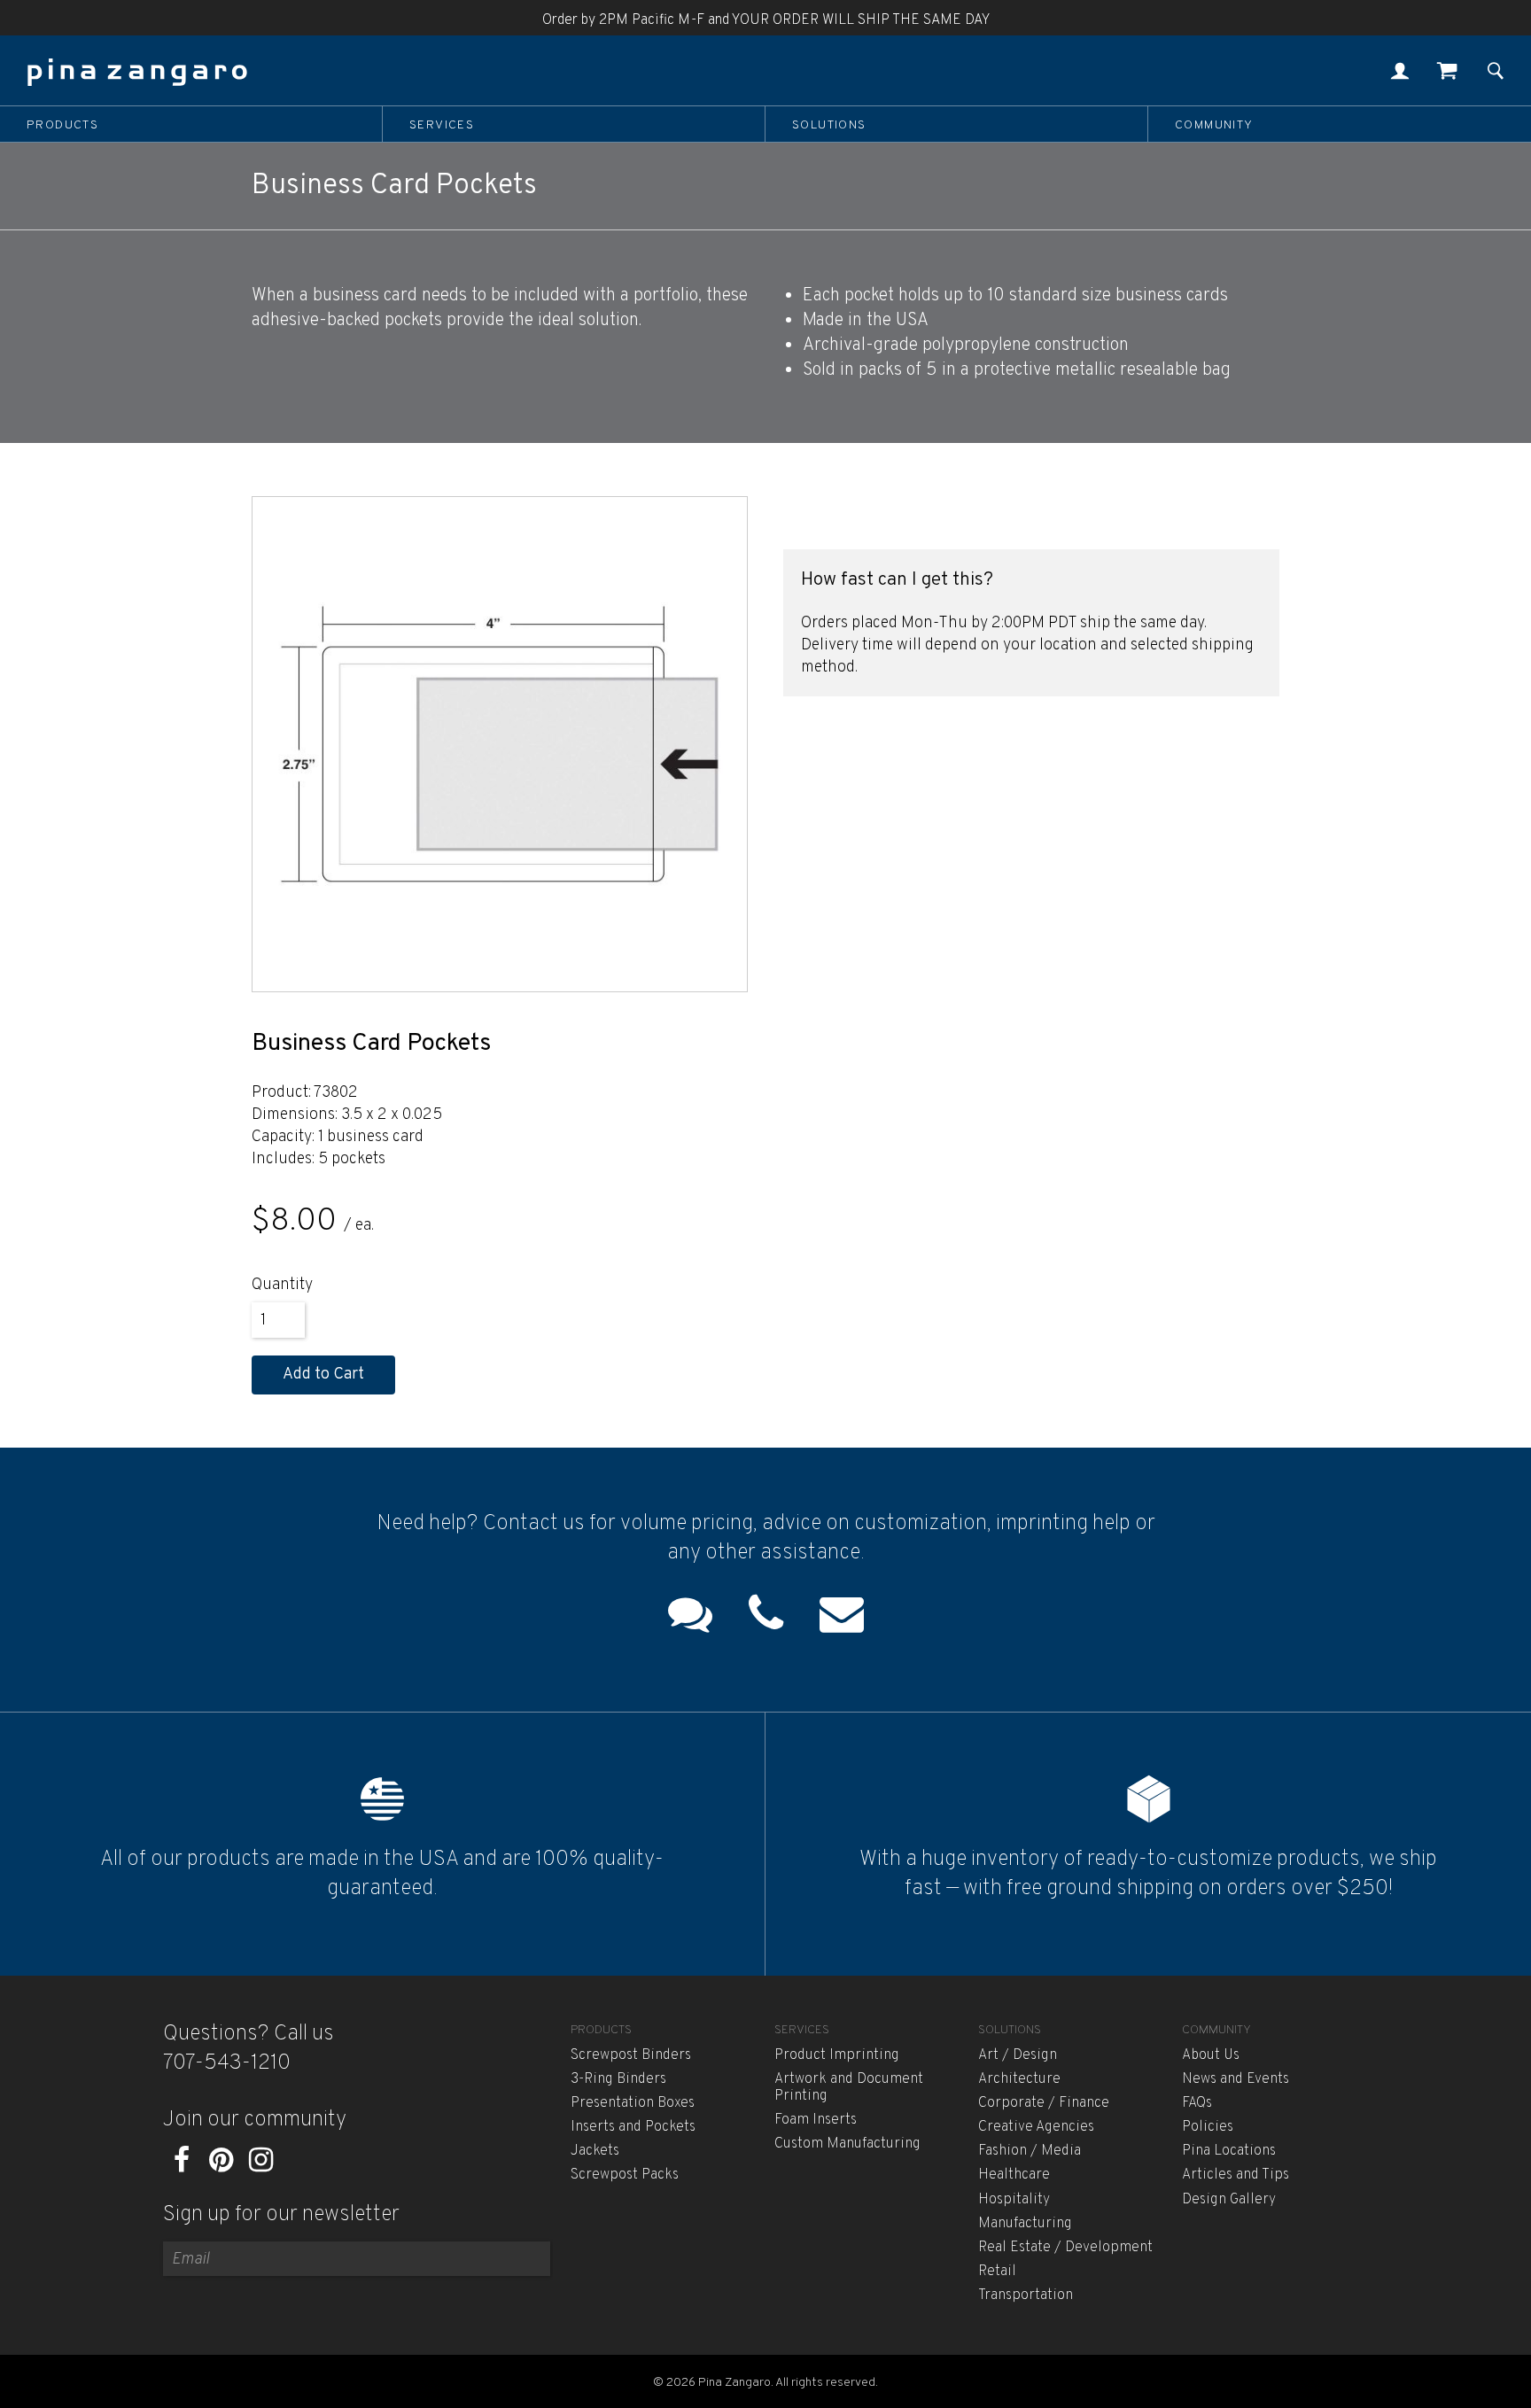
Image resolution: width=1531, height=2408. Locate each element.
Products (62, 125)
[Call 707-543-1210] (766, 1618)
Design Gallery (1229, 2200)
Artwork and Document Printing (849, 2088)
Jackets (595, 2151)
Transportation (1026, 2295)
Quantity (282, 1286)
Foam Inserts (816, 2120)
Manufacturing (1025, 2224)
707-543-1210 (227, 2063)
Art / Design (1018, 2055)
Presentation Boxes (633, 2103)
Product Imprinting (837, 2055)
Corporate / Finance (1044, 2103)
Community (1214, 125)
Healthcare (1014, 2175)
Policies (1208, 2127)
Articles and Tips (1236, 2175)
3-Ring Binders (618, 2079)
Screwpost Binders (631, 2055)
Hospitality (1014, 2200)
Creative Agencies (1036, 2127)
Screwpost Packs (625, 2175)
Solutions (829, 125)
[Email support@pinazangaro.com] (842, 1618)
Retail (997, 2272)
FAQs (1197, 2103)
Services (442, 125)
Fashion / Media (1030, 2151)
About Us (1211, 2055)
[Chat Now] (690, 1618)
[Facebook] (181, 2166)
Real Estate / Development (1065, 2248)
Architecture (1019, 2079)
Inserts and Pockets (633, 2127)
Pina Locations (1229, 2151)
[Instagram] (261, 2166)
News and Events (1236, 2079)
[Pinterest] (221, 2166)
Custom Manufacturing (847, 2144)
